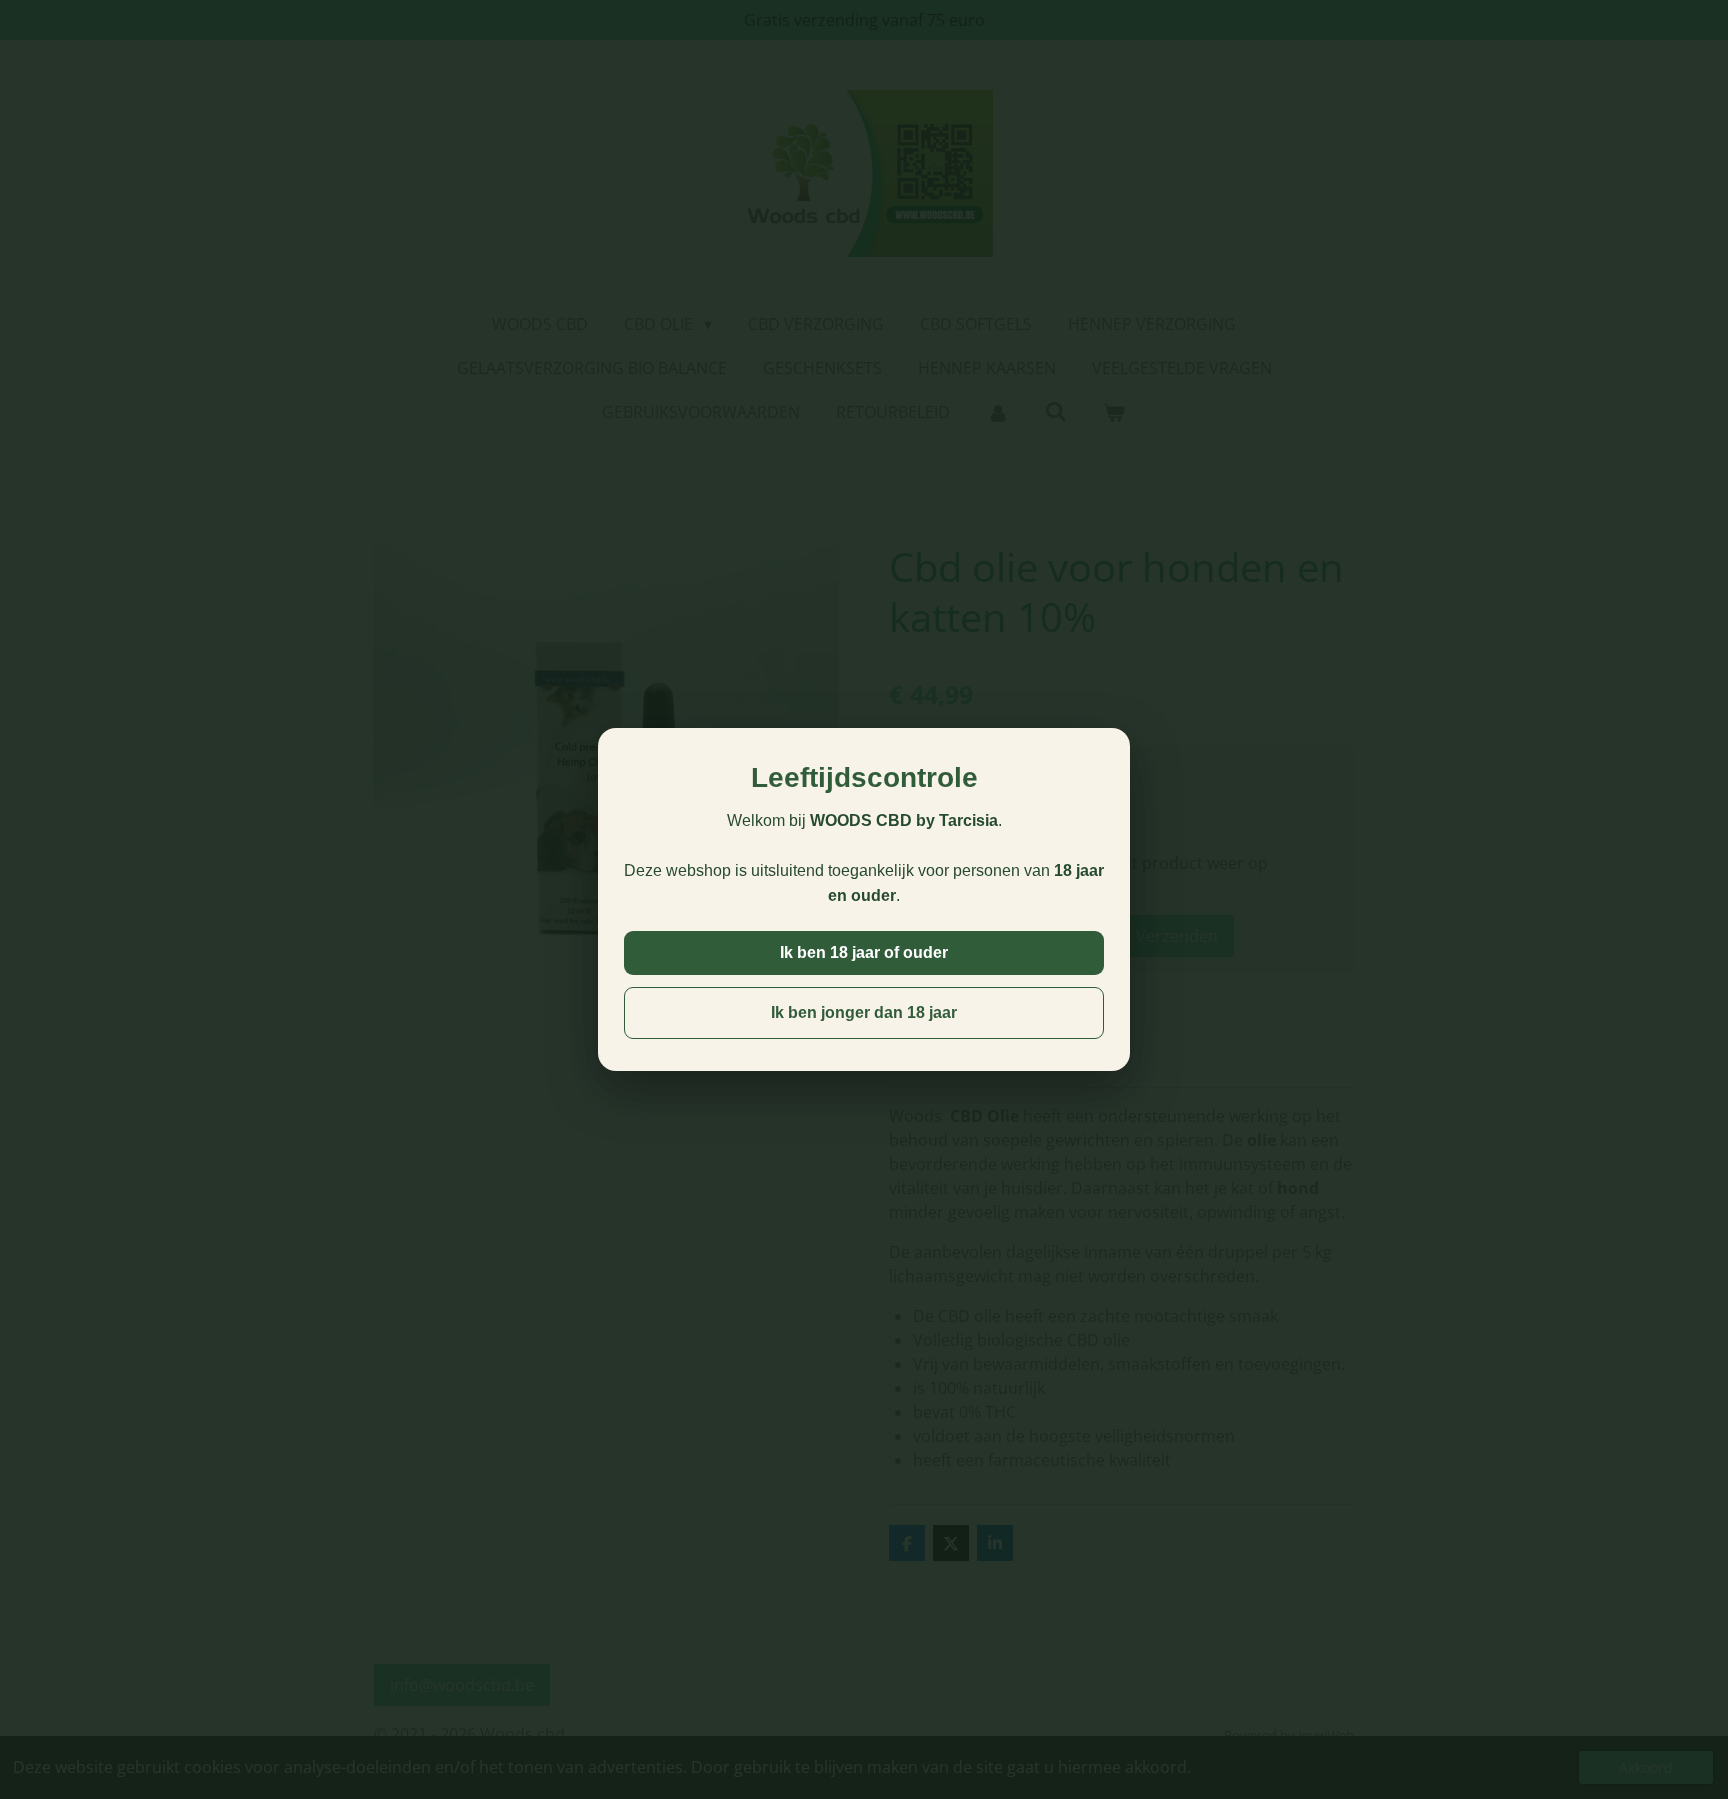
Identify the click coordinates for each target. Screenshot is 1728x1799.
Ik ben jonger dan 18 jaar (864, 1012)
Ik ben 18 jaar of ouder (864, 952)
